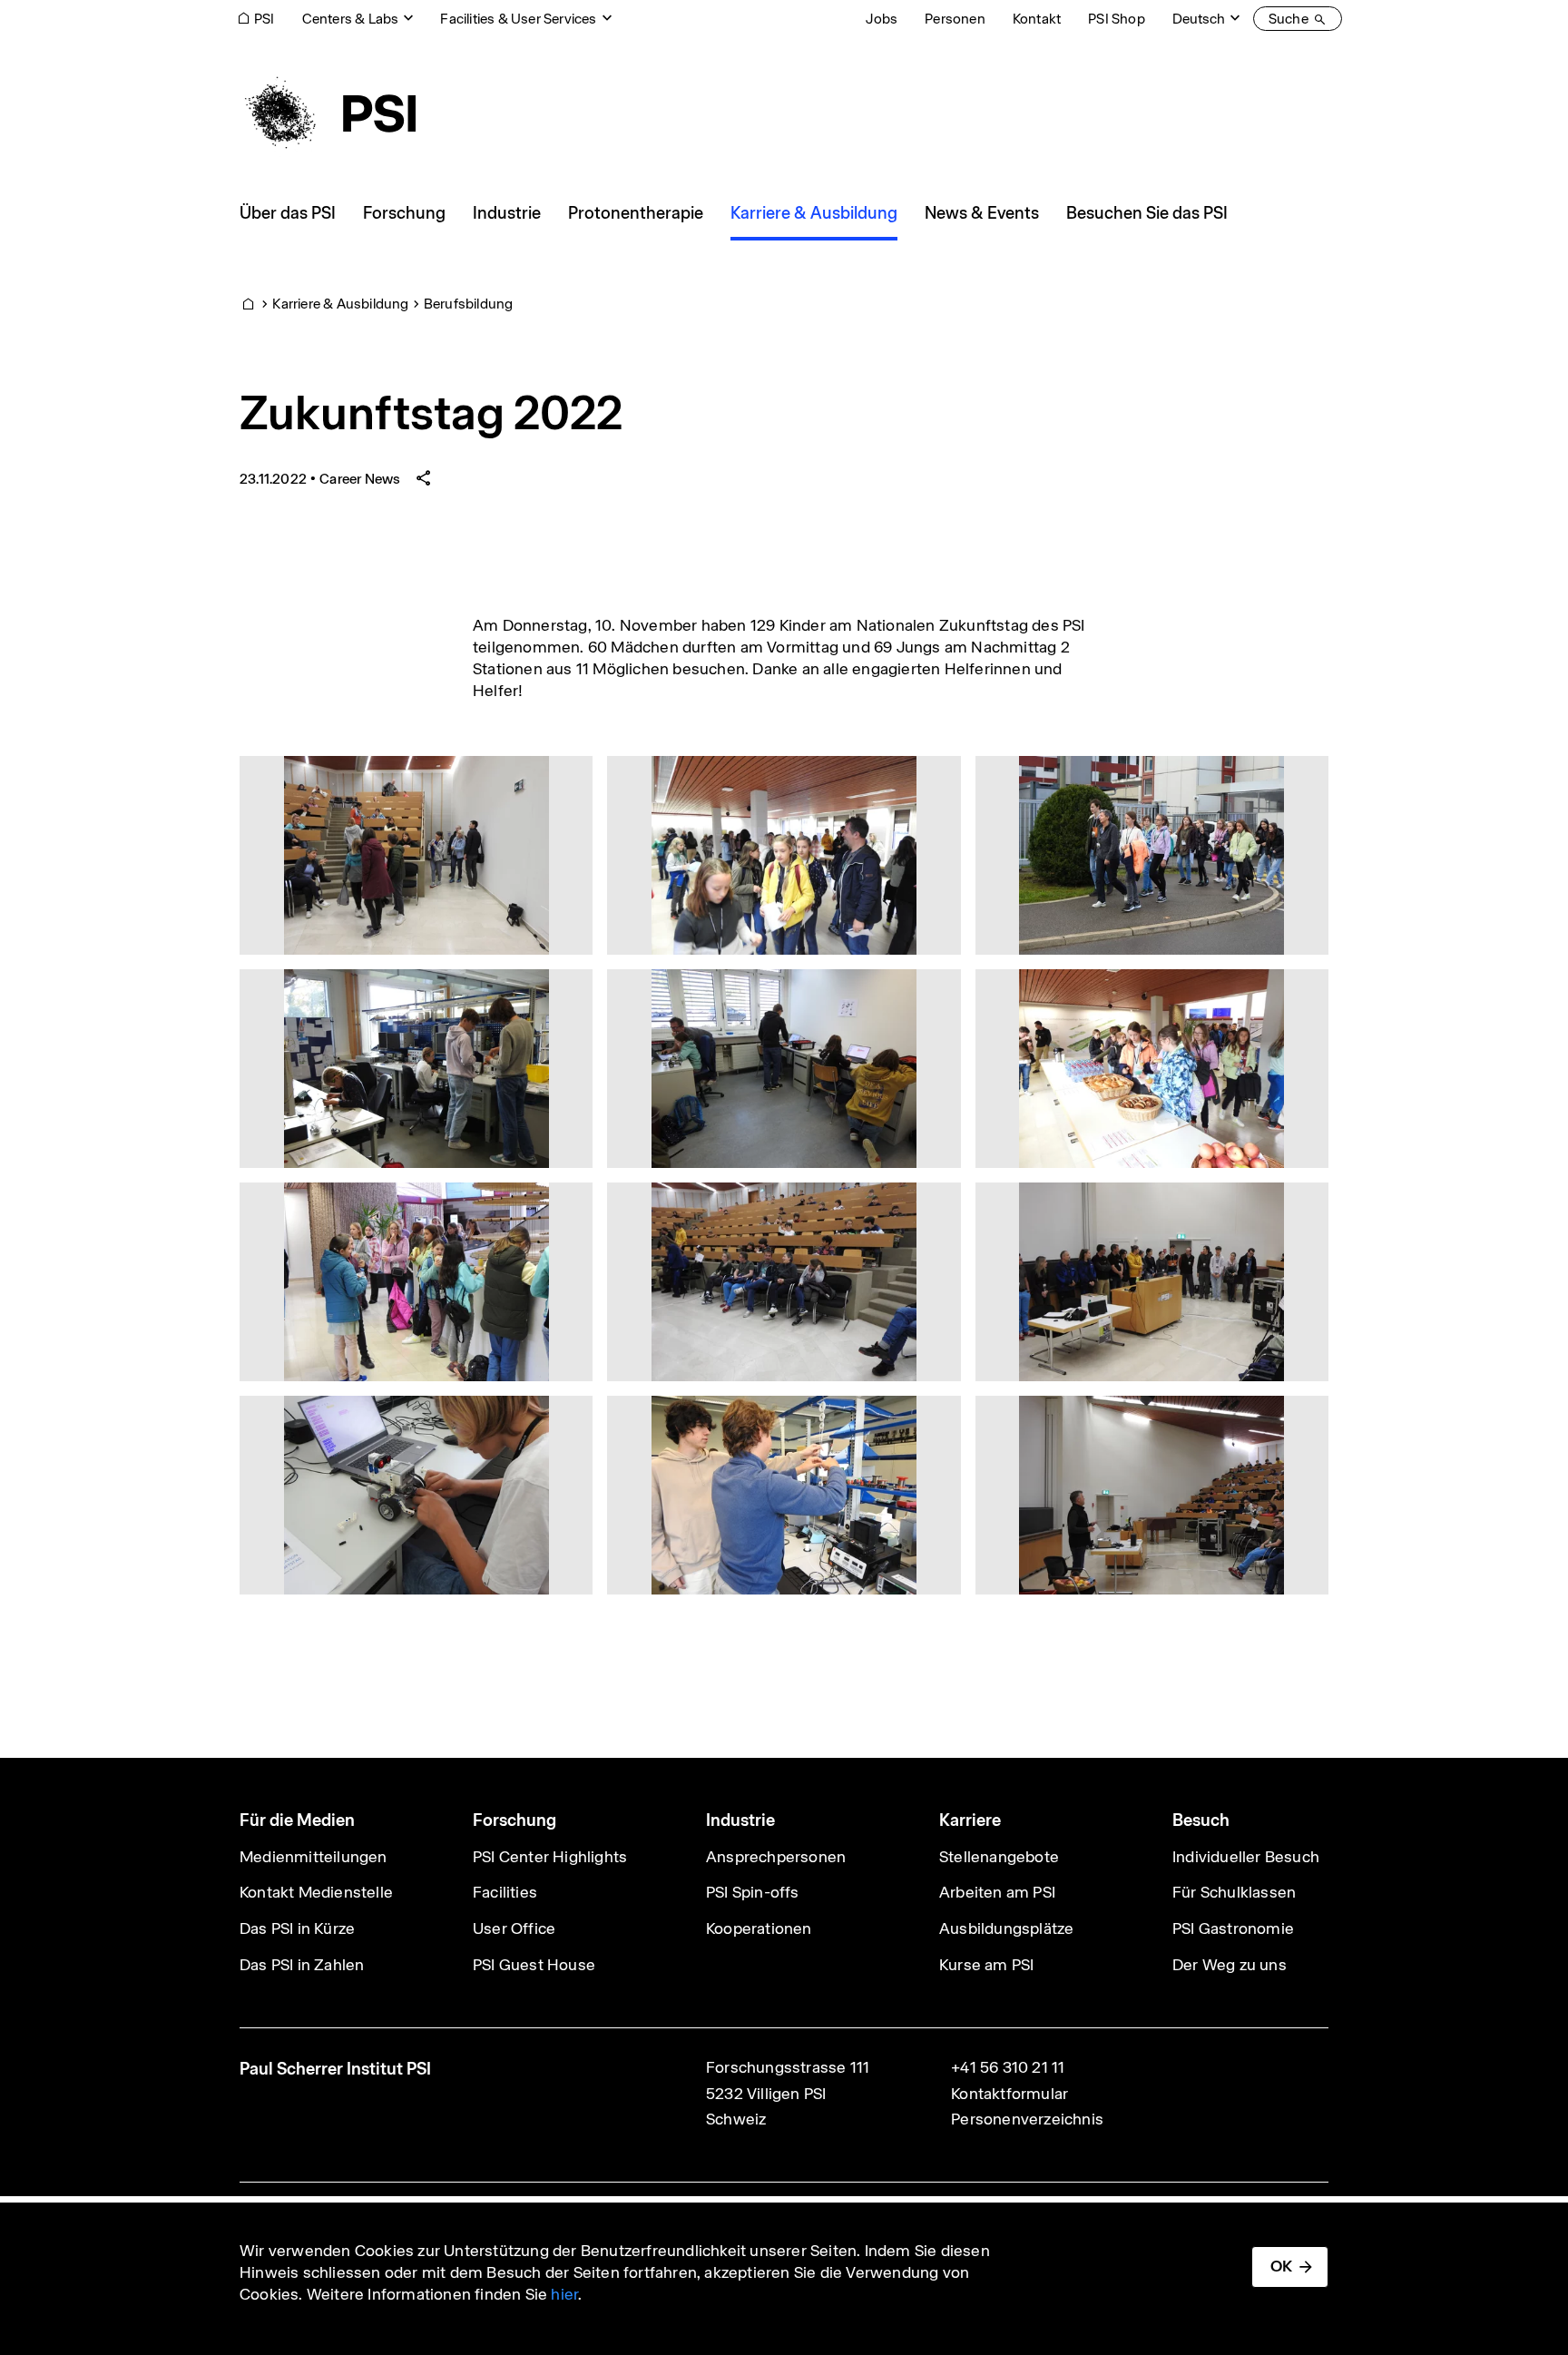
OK (1281, 2266)
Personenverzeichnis (1027, 2119)
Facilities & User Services (518, 19)
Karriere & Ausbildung (340, 304)
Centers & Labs (351, 19)
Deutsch (1199, 19)
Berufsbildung (469, 304)
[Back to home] (328, 113)
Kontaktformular (1009, 2094)
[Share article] (424, 479)
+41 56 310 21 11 (1008, 2067)
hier (564, 2294)
